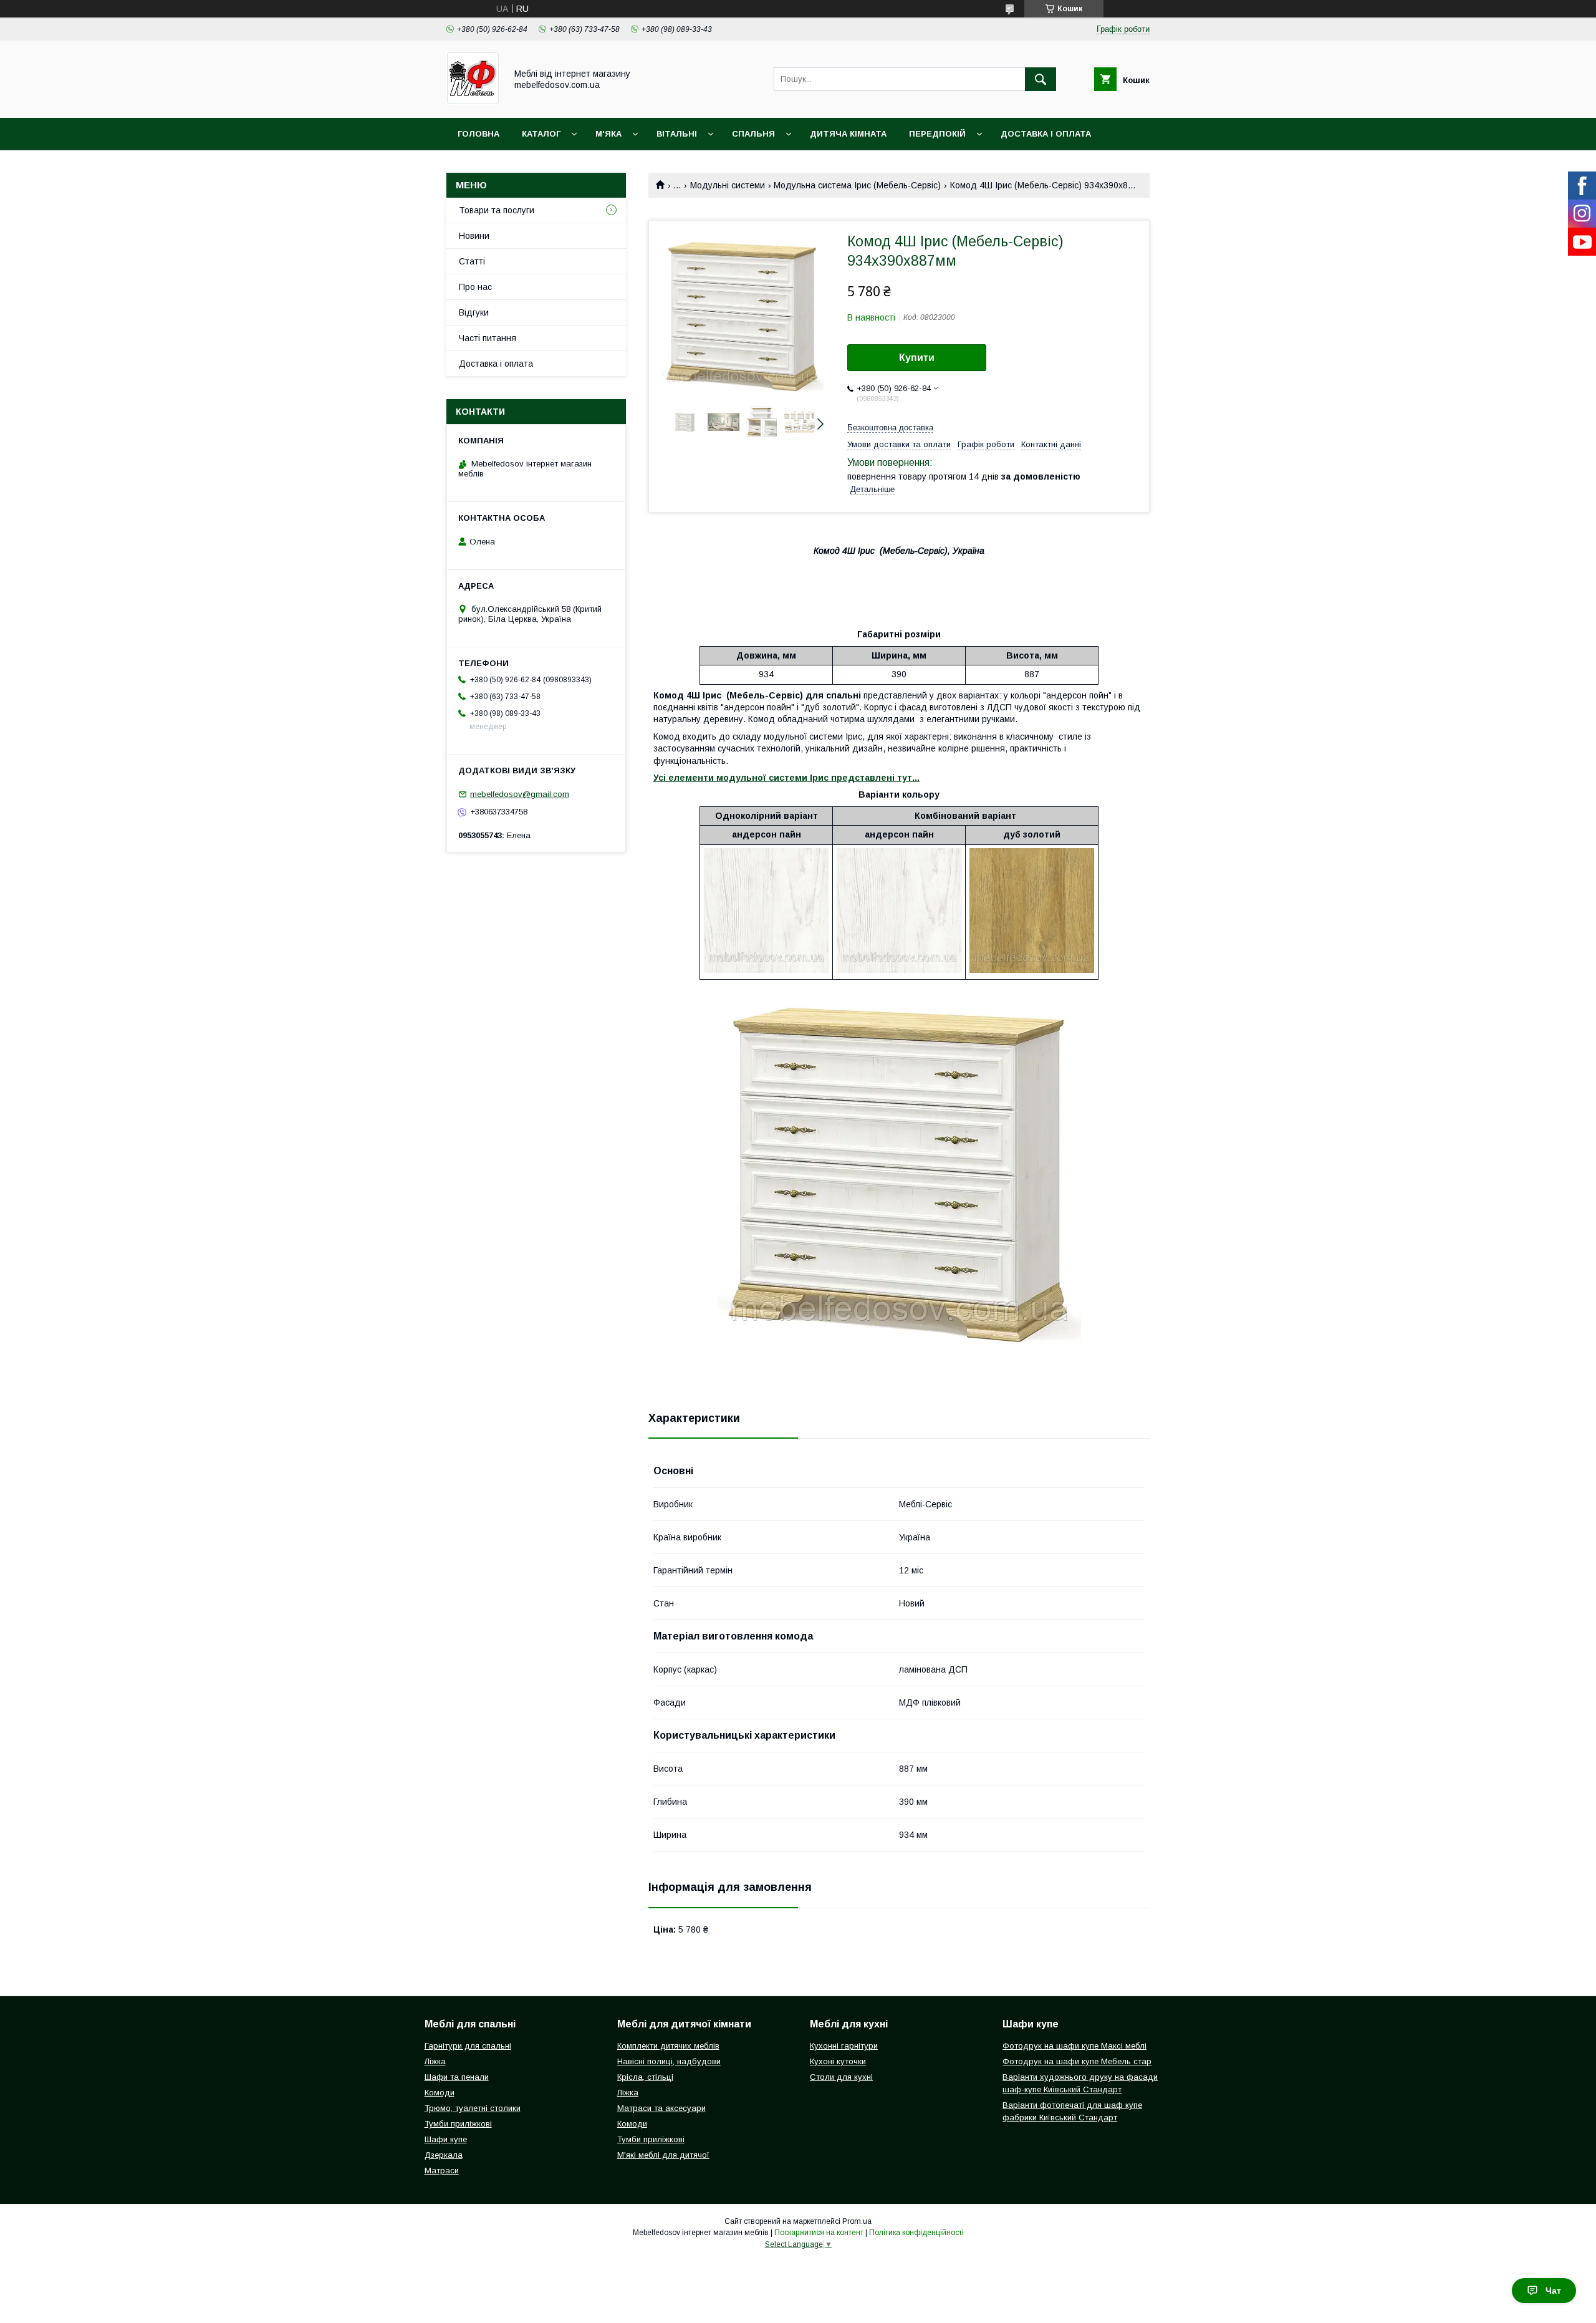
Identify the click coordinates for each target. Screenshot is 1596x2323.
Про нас (475, 287)
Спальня (753, 134)
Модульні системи (728, 185)
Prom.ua (857, 2221)
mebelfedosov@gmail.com (520, 794)
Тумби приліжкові (458, 2124)
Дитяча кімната (848, 134)
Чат (1553, 2291)
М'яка (608, 134)
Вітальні (677, 134)
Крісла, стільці (645, 2077)
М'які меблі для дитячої (663, 2155)
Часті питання (488, 338)
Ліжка (435, 2061)
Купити (917, 358)
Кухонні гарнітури (844, 2046)
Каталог (541, 134)
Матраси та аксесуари (661, 2108)
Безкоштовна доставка (890, 427)
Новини (474, 236)
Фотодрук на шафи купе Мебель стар (1077, 2061)
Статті (472, 261)
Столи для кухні (841, 2077)
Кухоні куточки (838, 2061)
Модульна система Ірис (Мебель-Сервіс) (857, 185)
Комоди (440, 2093)
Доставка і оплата (1046, 134)
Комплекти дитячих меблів (668, 2046)
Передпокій (937, 134)
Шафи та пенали (457, 2077)
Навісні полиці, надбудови (669, 2061)
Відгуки (474, 312)
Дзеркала (444, 2155)
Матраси (442, 2171)
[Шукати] (1041, 79)
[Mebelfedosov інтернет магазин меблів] (473, 102)
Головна (478, 134)
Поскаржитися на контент (819, 2233)
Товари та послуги (497, 210)
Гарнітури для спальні (468, 2046)
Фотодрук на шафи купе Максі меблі (1074, 2046)
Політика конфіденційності (916, 2233)
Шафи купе (446, 2139)
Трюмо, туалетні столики (473, 2108)
